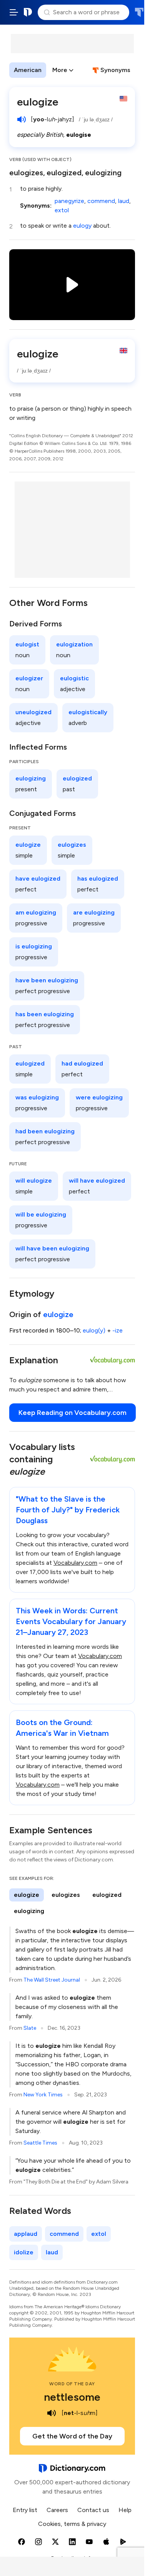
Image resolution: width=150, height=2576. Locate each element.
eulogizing (103, 173)
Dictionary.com (28, 12)
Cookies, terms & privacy (72, 2524)
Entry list (25, 2510)
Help (125, 2510)
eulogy (82, 226)
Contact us (93, 2510)
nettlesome (72, 2397)
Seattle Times (40, 2143)
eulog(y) (94, 1330)
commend (101, 201)
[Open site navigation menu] (14, 12)
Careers (57, 2510)
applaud (26, 2234)
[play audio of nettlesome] (52, 2413)
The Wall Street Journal (52, 1980)
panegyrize (69, 201)
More (60, 70)
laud (124, 201)
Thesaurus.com (139, 12)
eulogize (58, 1314)
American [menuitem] (28, 70)
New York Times (43, 2095)
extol (62, 210)
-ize (117, 1330)
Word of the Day (72, 2384)
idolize (24, 2252)
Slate (30, 2028)
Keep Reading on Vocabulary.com (72, 1413)
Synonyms (115, 70)
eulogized (64, 173)
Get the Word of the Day (72, 2436)
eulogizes (26, 173)
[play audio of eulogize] (22, 119)
